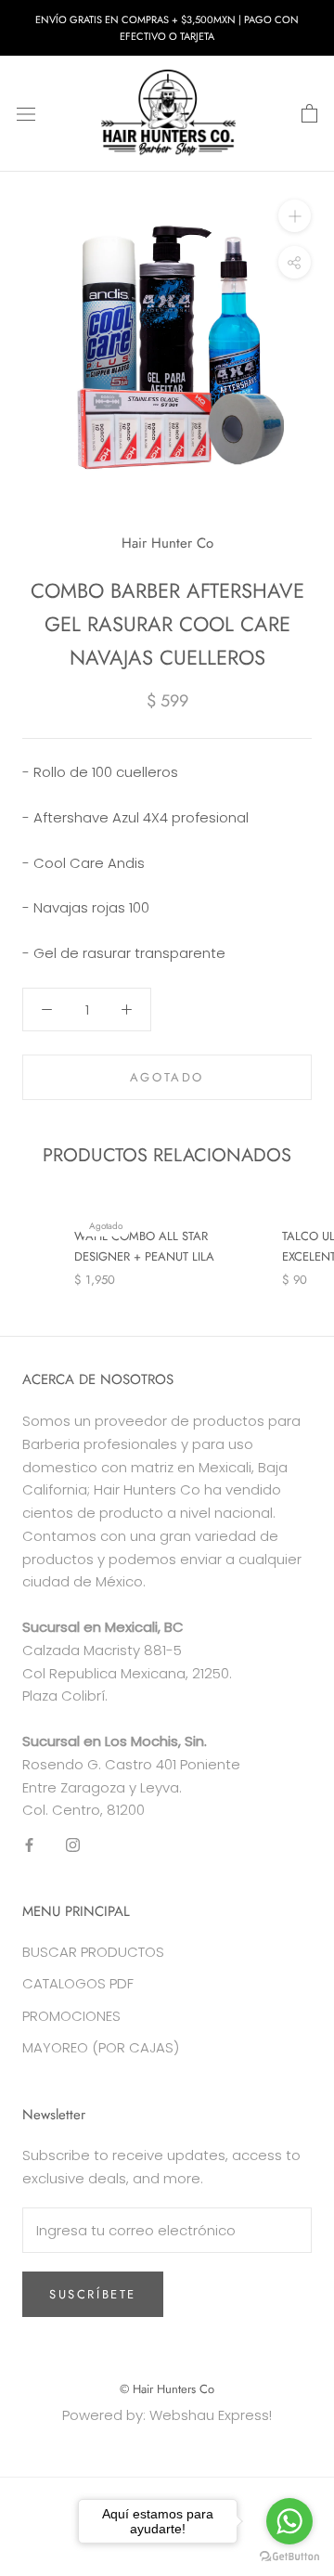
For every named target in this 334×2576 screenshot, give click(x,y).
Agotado (167, 1077)
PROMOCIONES (71, 2016)
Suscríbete (93, 2294)
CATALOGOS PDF (78, 1983)
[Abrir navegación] (26, 114)
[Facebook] (29, 1844)
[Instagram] (73, 1844)
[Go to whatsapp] (289, 2521)
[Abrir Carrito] (309, 114)
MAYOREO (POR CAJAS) (101, 2047)
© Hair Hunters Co (167, 2389)
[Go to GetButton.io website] (289, 2557)
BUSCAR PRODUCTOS (93, 1952)
